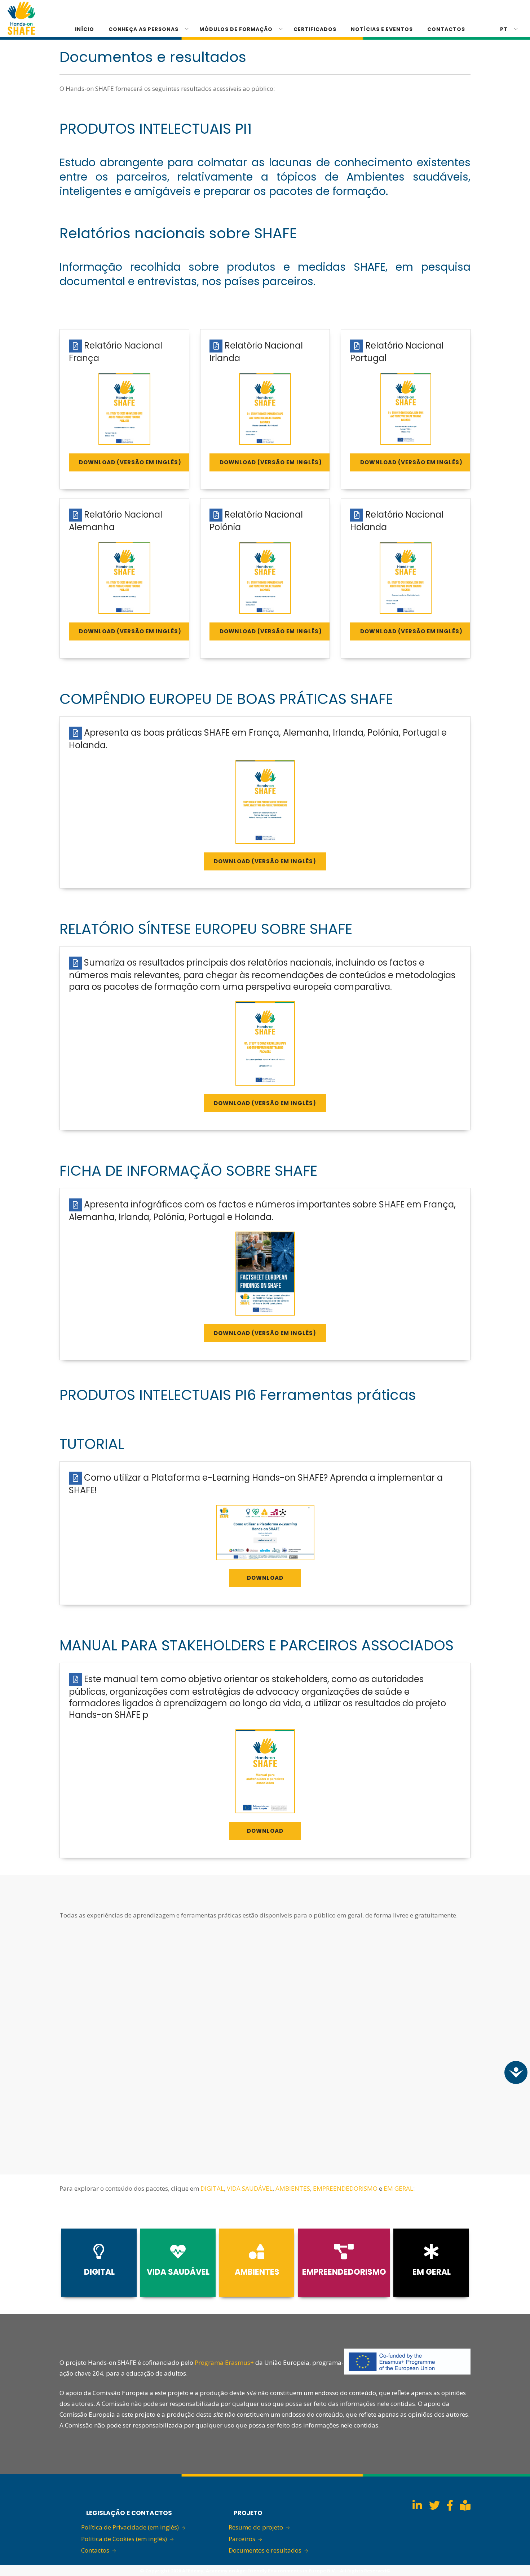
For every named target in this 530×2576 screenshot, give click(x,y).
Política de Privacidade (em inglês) (130, 2527)
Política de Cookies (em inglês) (124, 2539)
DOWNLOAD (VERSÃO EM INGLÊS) (130, 462)
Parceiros (242, 2539)
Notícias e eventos (382, 29)
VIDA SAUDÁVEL (250, 2188)
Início (85, 29)
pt (504, 29)
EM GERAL (398, 2188)
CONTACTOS (446, 29)
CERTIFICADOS (315, 29)
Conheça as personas (143, 29)
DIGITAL (212, 2188)
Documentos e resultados (265, 2550)
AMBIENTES (293, 2188)
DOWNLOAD (265, 1578)
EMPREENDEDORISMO (345, 2188)
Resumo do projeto (256, 2527)
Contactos (95, 2550)
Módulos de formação (236, 29)
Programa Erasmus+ (224, 2362)
